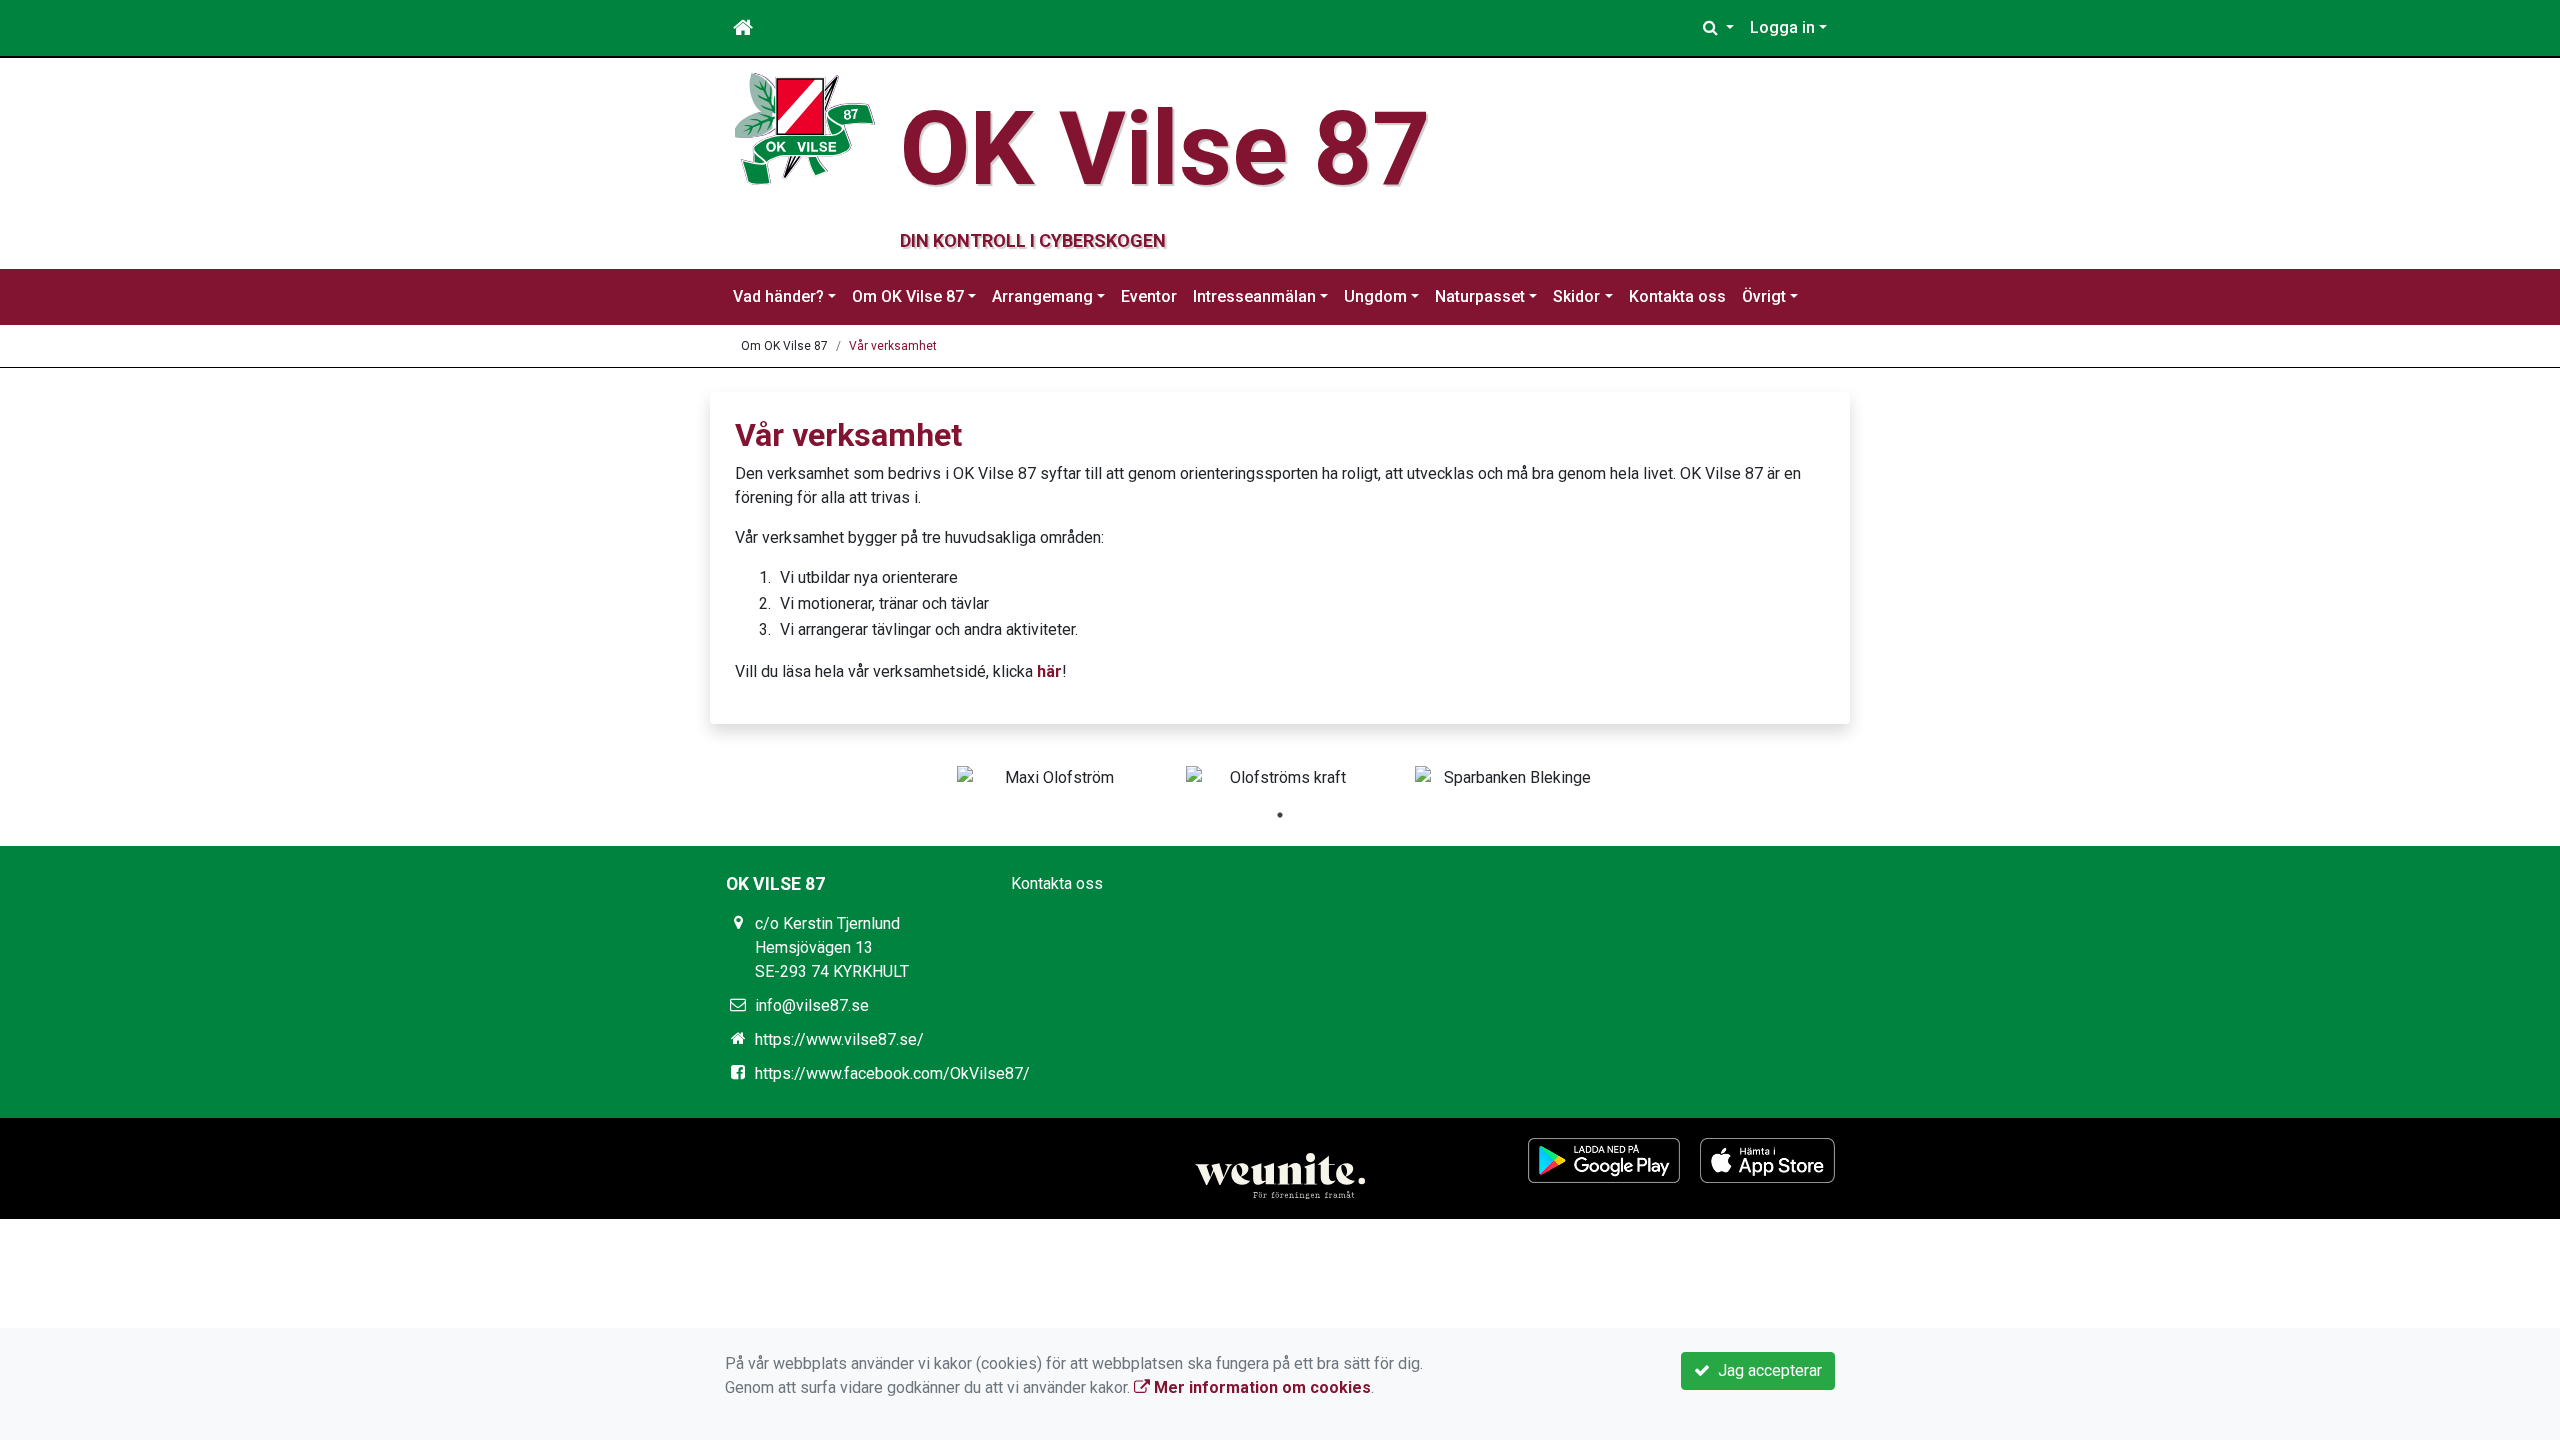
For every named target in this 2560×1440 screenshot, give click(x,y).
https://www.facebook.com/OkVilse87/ (892, 1073)
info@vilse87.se (812, 1005)
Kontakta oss (1677, 296)
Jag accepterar (1766, 1370)
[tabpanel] (1051, 778)
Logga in (1782, 27)
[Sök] (1718, 28)
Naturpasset (1480, 296)
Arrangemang (1042, 296)
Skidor (1576, 296)
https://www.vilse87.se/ (839, 1039)
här (1049, 671)
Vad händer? (778, 296)
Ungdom (1375, 296)
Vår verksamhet (893, 346)
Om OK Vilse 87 (908, 296)
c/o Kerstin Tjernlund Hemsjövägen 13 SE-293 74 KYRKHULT (832, 947)
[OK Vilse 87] (805, 127)
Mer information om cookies (1260, 1387)
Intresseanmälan (1254, 296)
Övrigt (1764, 296)
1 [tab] (1280, 815)
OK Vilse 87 (1165, 149)
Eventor (1149, 296)
